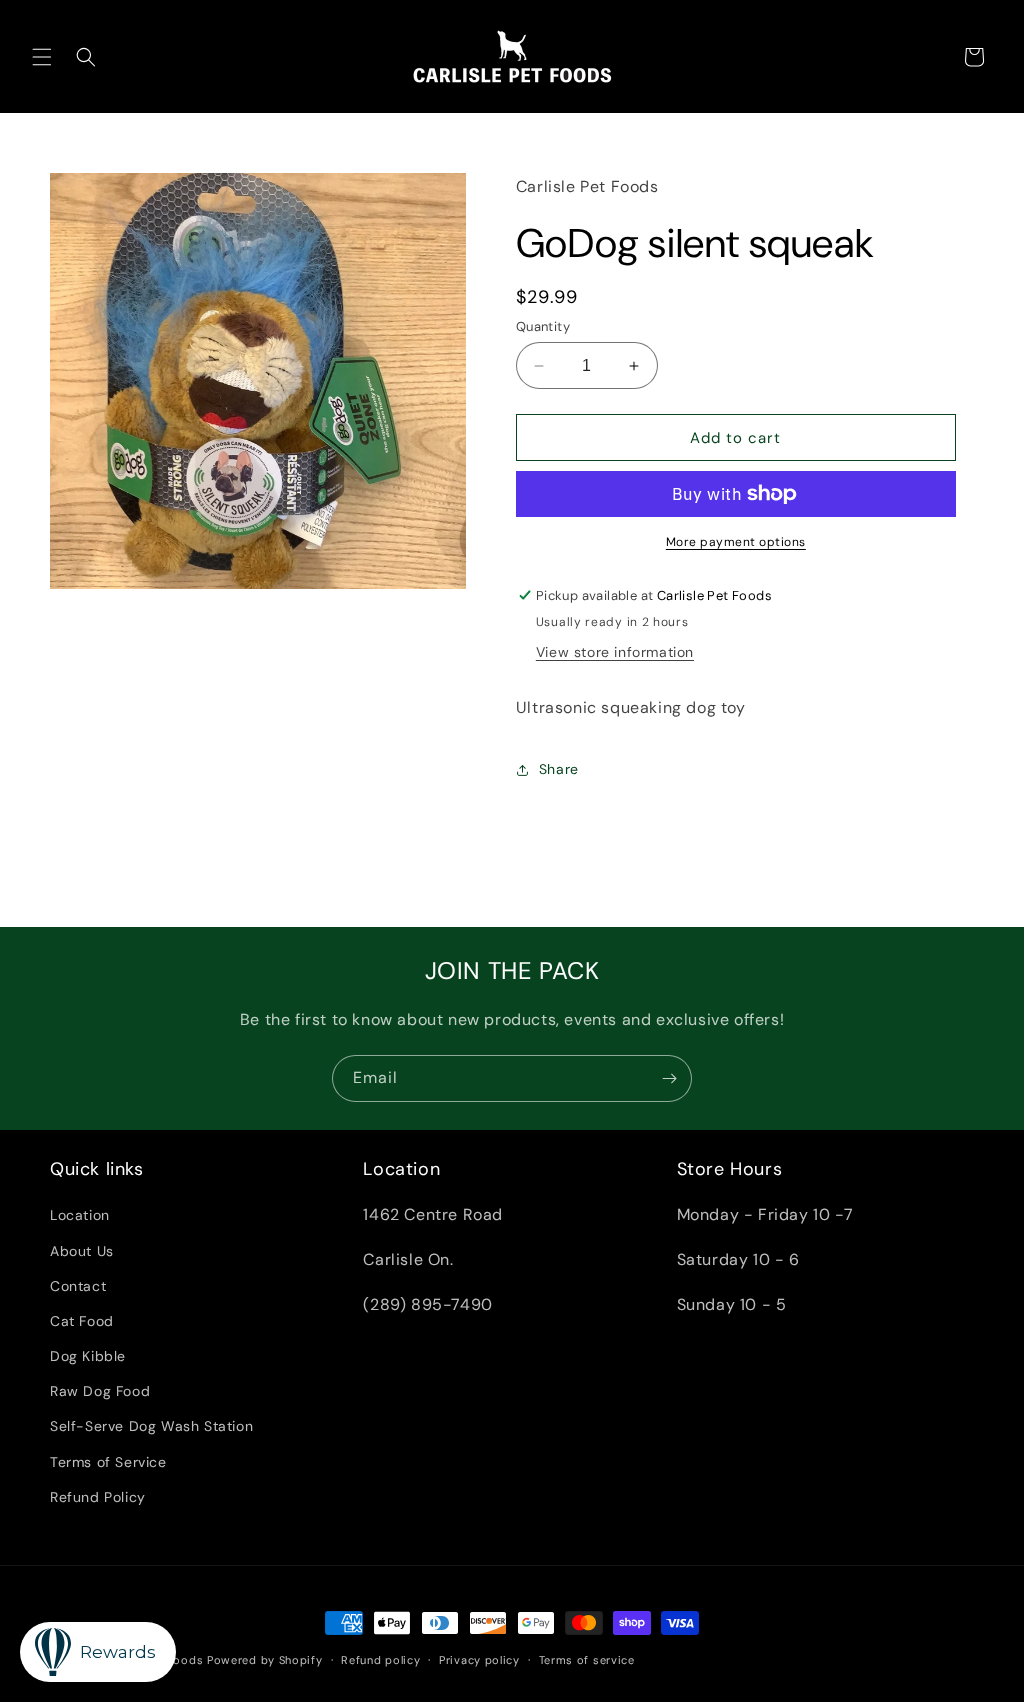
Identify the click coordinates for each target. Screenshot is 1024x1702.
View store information (615, 652)
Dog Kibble (88, 1356)
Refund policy (380, 1660)
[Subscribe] (669, 1078)
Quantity (543, 326)
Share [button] (559, 769)
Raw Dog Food (100, 1391)
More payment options (736, 542)
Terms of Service (108, 1462)
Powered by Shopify (265, 1660)
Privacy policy (479, 1660)
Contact (78, 1286)
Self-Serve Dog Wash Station (151, 1426)
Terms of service (587, 1660)
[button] (42, 57)
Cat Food (82, 1321)
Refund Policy (98, 1497)
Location (80, 1215)
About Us (82, 1251)
